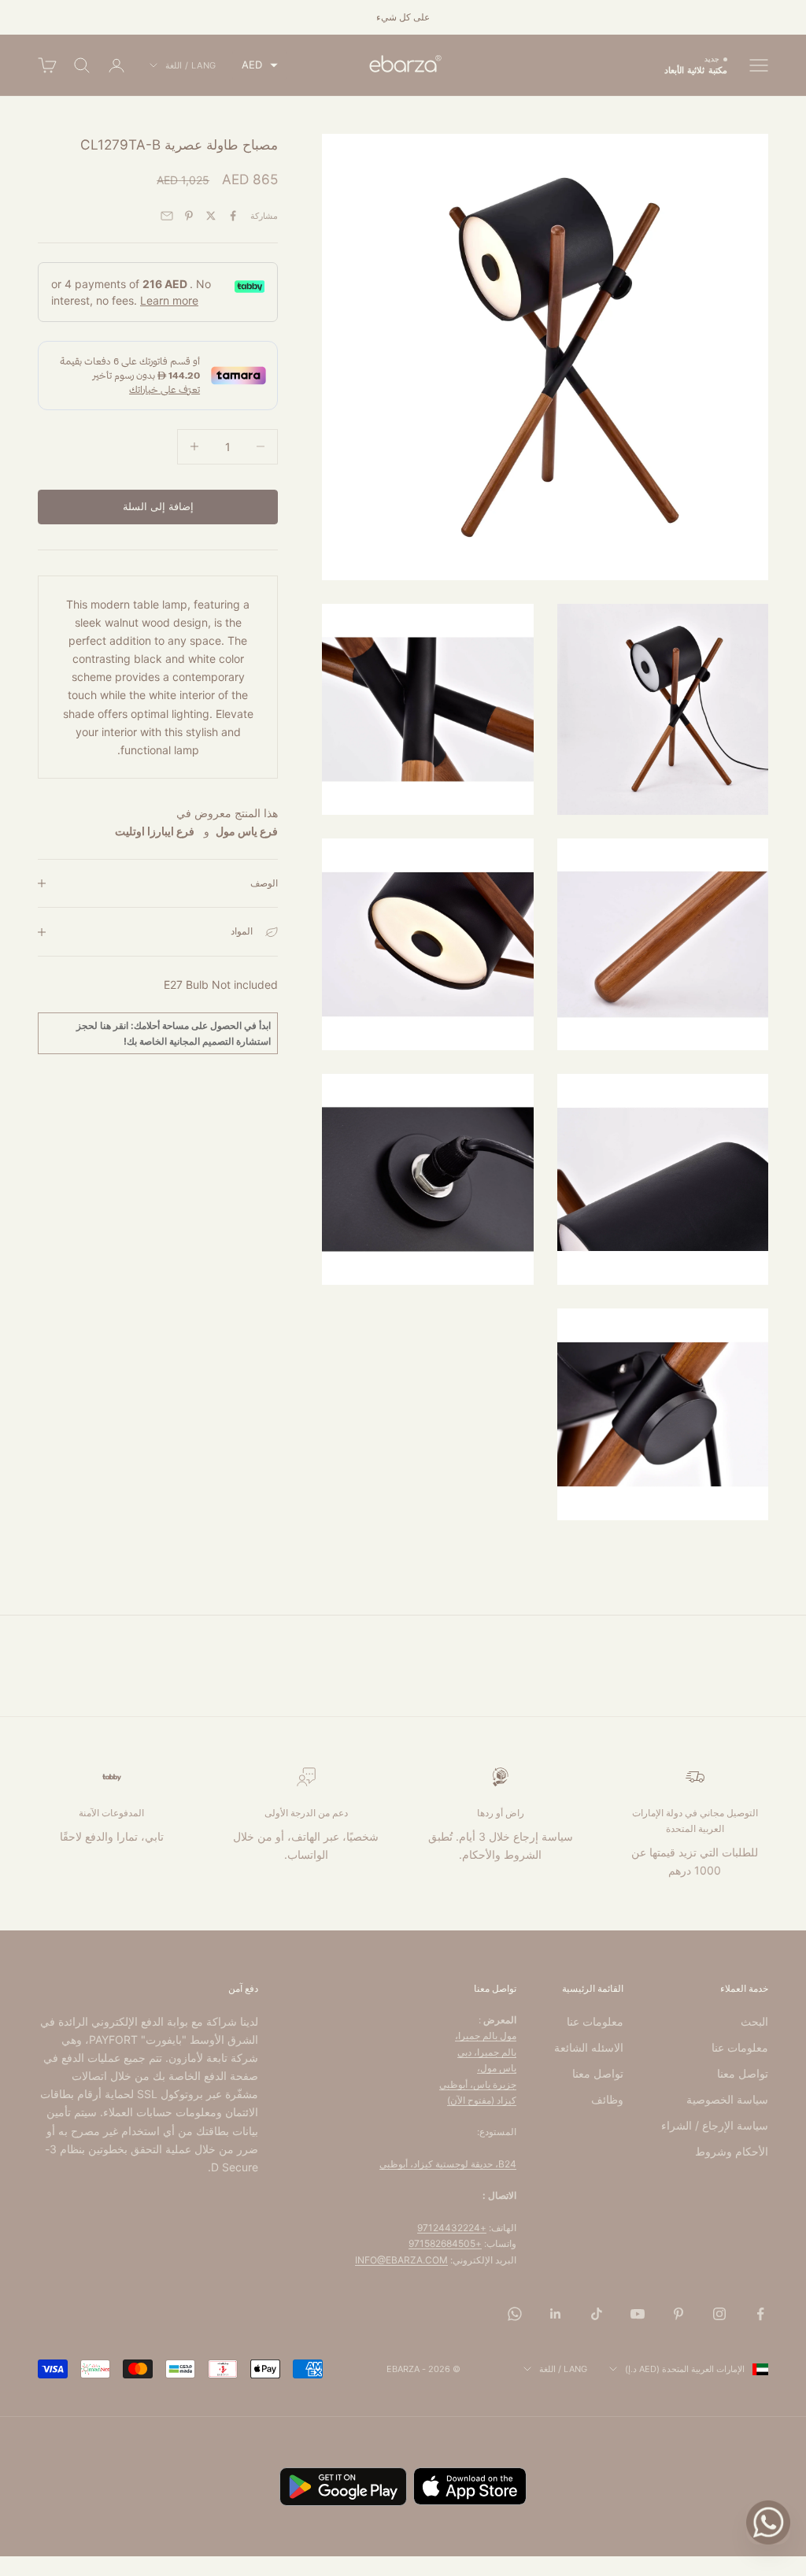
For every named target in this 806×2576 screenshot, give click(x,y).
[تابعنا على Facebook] (760, 2314)
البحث (754, 2021)
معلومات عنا (740, 2047)
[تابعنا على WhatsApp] (515, 2314)
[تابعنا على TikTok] (597, 2314)
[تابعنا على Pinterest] (678, 2314)
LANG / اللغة (191, 65)
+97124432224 (452, 2228)
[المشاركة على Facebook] (233, 216)
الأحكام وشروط (732, 2151)
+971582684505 (445, 2243)
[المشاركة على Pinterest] (189, 216)
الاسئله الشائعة (589, 2047)
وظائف (607, 2099)
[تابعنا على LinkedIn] (556, 2314)
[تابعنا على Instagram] (719, 2314)
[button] (260, 65)
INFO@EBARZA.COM (401, 2260)
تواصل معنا (743, 2073)
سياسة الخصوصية (727, 2099)
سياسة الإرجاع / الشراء (715, 2125)
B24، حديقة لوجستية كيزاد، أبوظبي (448, 2164)
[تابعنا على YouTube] (638, 2314)
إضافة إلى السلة (158, 506)
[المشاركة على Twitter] (211, 216)
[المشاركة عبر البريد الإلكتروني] (167, 216)
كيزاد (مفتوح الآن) (482, 2100)
